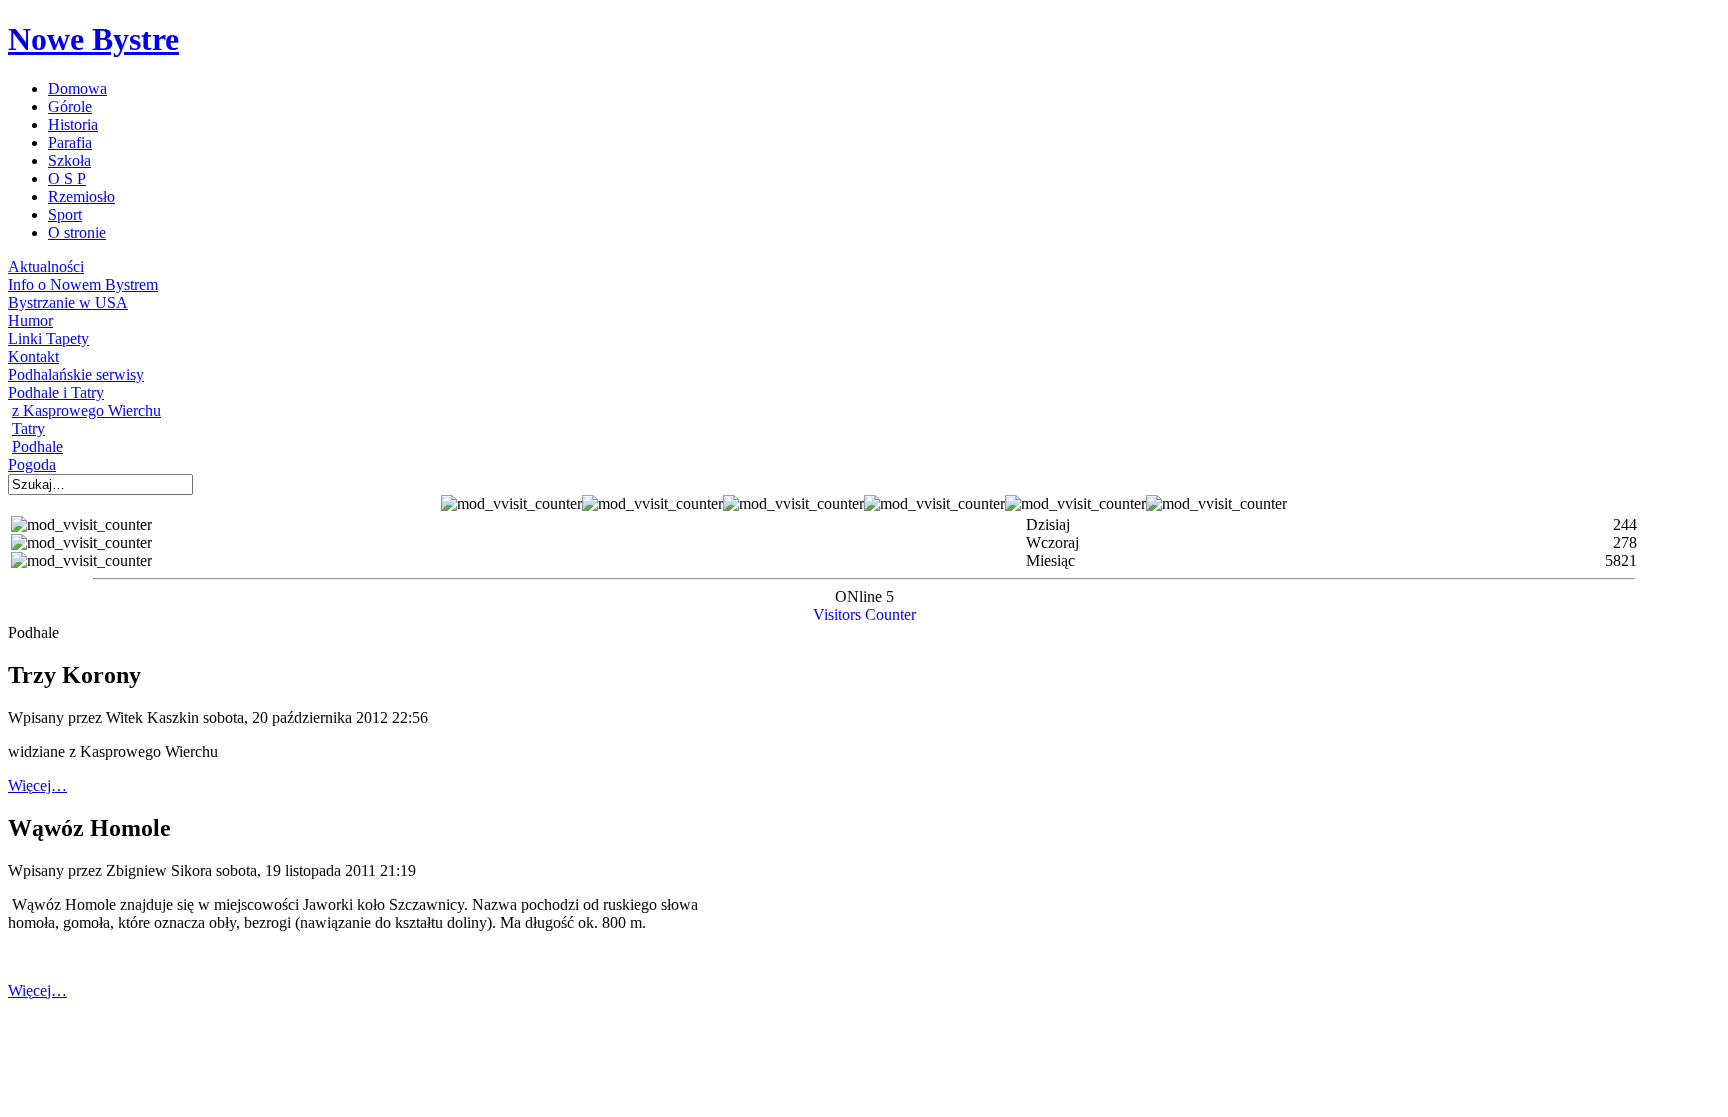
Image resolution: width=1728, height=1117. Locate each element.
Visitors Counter (864, 614)
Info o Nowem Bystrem (83, 284)
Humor (30, 320)
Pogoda (32, 464)
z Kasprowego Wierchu (86, 410)
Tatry (28, 428)
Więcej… (37, 785)
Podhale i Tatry (56, 392)
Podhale (37, 446)
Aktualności (46, 266)
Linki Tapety (48, 338)
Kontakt (33, 356)
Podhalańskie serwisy (76, 374)
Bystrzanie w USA (68, 302)
